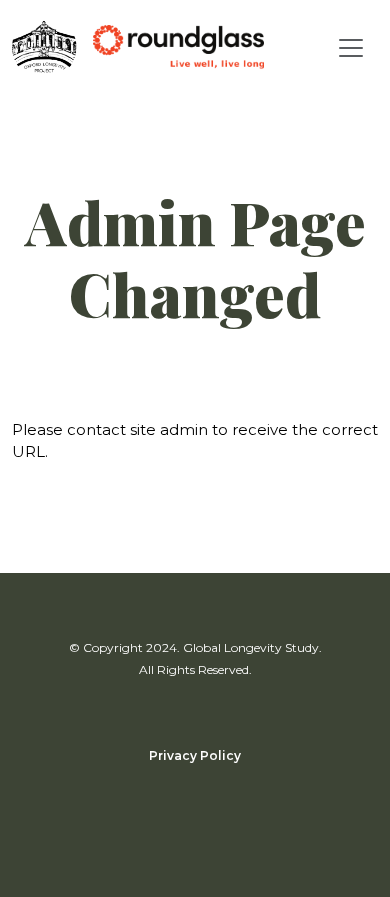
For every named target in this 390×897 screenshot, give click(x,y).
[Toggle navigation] (351, 48)
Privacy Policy (195, 755)
